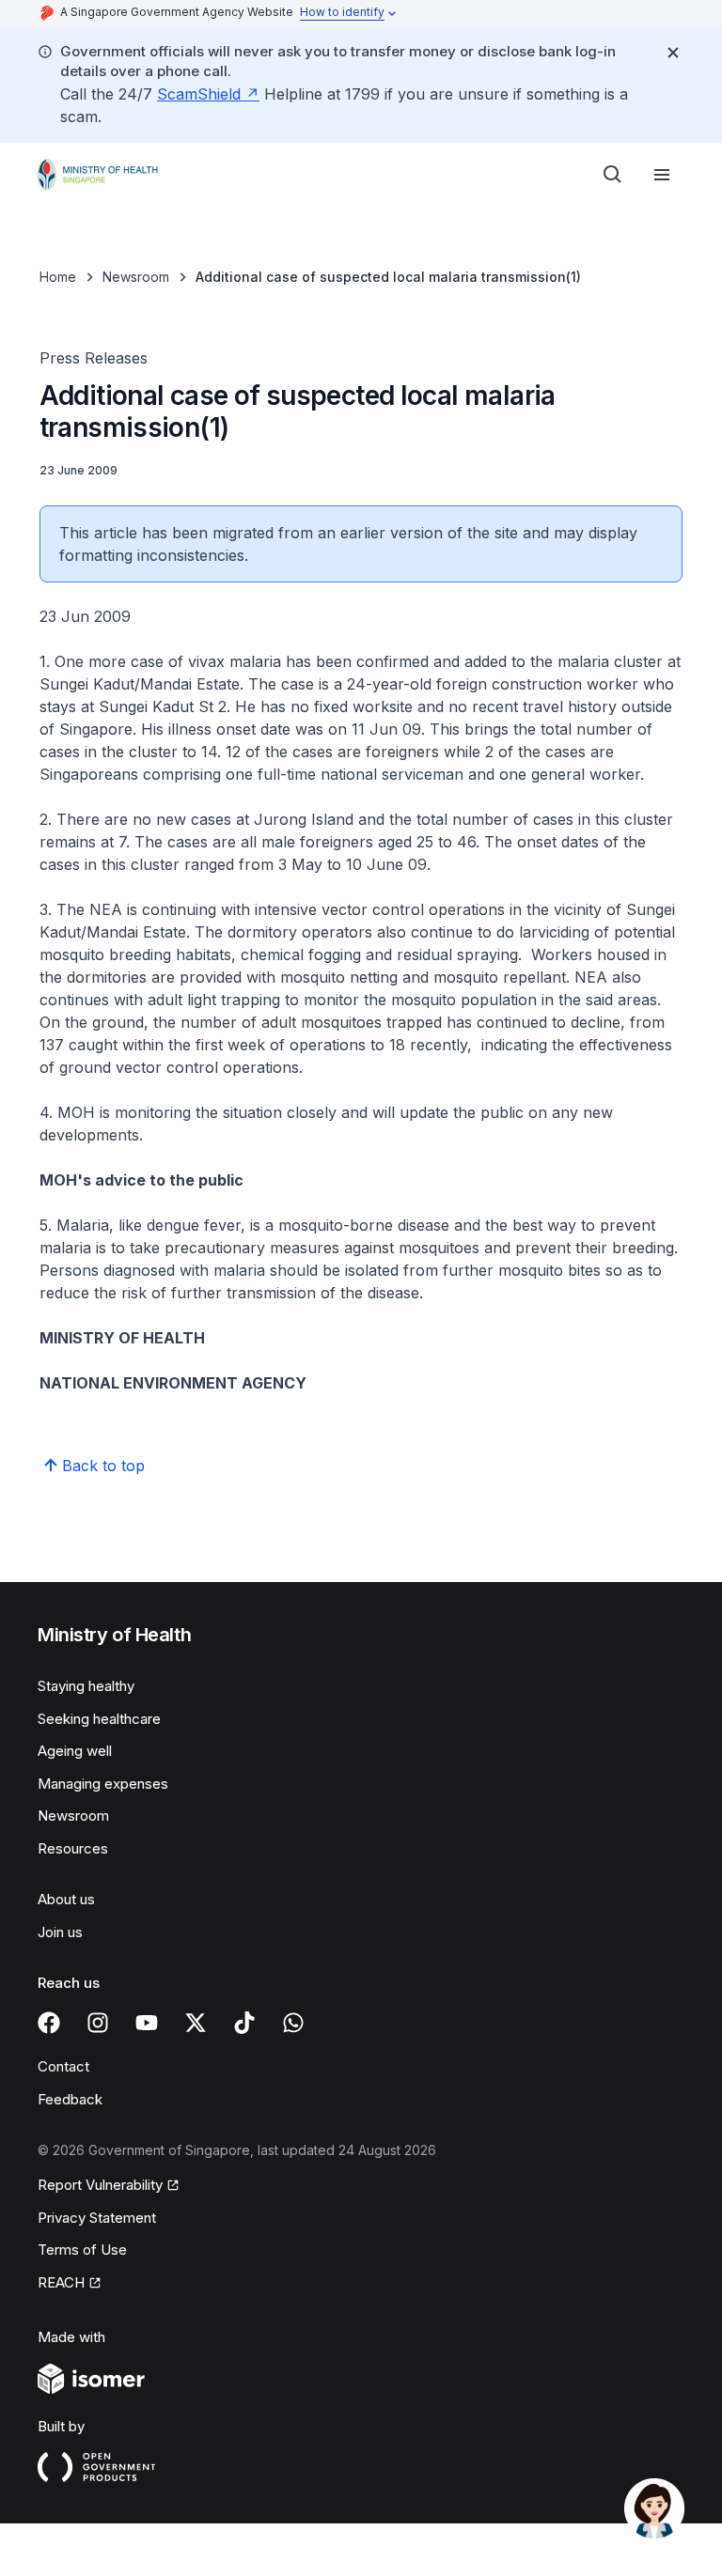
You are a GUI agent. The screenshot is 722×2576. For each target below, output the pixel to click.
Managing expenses (103, 1784)
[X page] (196, 2023)
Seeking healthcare (99, 1719)
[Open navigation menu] (662, 175)
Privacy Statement (97, 2218)
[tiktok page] (244, 2023)
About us (66, 1899)
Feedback (70, 2099)
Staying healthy (86, 1686)
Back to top (103, 1466)
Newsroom (136, 277)
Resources (73, 1848)
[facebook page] (49, 2023)
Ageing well (75, 1751)
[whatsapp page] (293, 2023)
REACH (61, 2282)
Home (58, 277)
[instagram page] (98, 2023)
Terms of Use (82, 2250)
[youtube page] (147, 2023)
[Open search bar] (613, 175)
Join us (60, 1932)
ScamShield (199, 94)
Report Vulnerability (100, 2185)
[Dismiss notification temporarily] (673, 53)
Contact (63, 2066)
